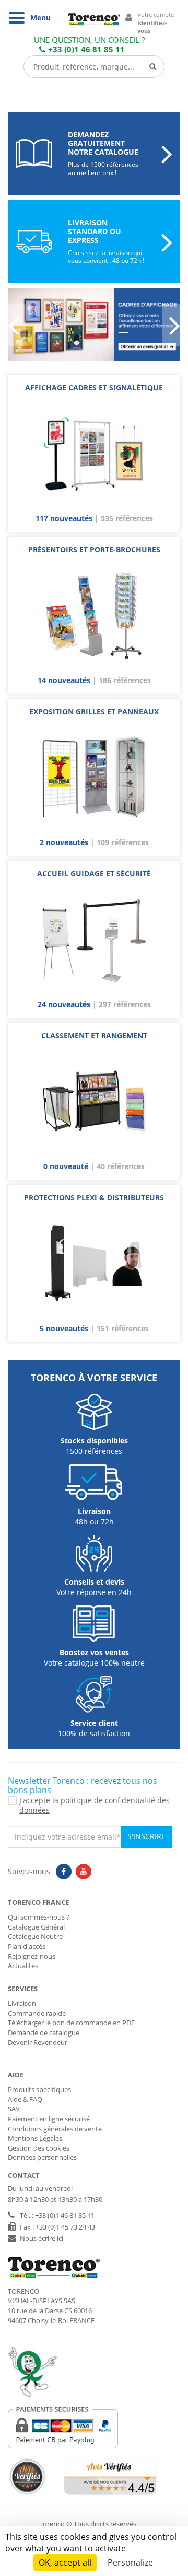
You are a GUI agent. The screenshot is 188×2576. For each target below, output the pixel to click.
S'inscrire (146, 1836)
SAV (14, 2109)
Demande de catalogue (44, 2032)
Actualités (23, 1966)
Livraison (22, 2003)
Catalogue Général (36, 1927)
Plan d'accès (27, 1946)
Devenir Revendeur (38, 2042)
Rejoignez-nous (32, 1956)
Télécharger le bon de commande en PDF (71, 2023)
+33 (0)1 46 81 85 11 (86, 49)
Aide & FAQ (25, 2099)
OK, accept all (65, 2562)
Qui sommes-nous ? (39, 1917)
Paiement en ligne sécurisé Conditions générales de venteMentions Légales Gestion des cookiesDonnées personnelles (55, 2138)
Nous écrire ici (42, 2238)
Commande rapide (37, 2013)
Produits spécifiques (39, 2089)
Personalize (130, 2562)
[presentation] (17, 325)
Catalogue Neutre (35, 1936)
